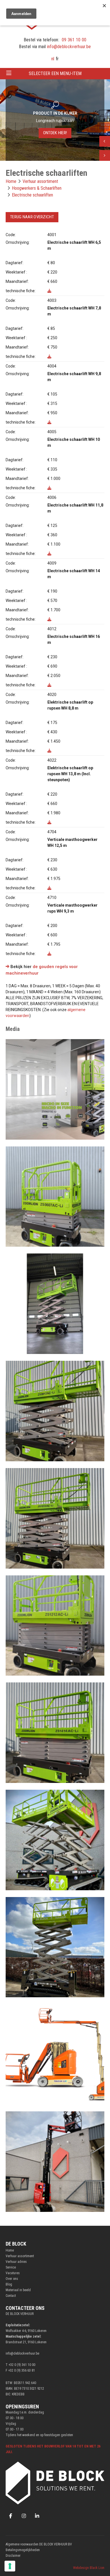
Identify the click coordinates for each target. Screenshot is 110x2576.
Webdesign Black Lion (89, 2568)
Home (10, 2250)
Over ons (12, 2279)
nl (53, 59)
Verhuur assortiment (20, 2256)
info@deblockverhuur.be (69, 47)
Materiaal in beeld (18, 2290)
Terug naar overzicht (32, 217)
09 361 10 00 (74, 40)
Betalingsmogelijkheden (23, 2550)
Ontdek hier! (55, 133)
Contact (11, 2296)
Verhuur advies (16, 2262)
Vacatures (13, 2273)
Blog (9, 2284)
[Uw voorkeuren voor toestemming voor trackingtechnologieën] (10, 2566)
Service (11, 2267)
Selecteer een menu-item (55, 73)
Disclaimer (13, 2556)
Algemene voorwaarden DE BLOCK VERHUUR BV (39, 2544)
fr (57, 59)
